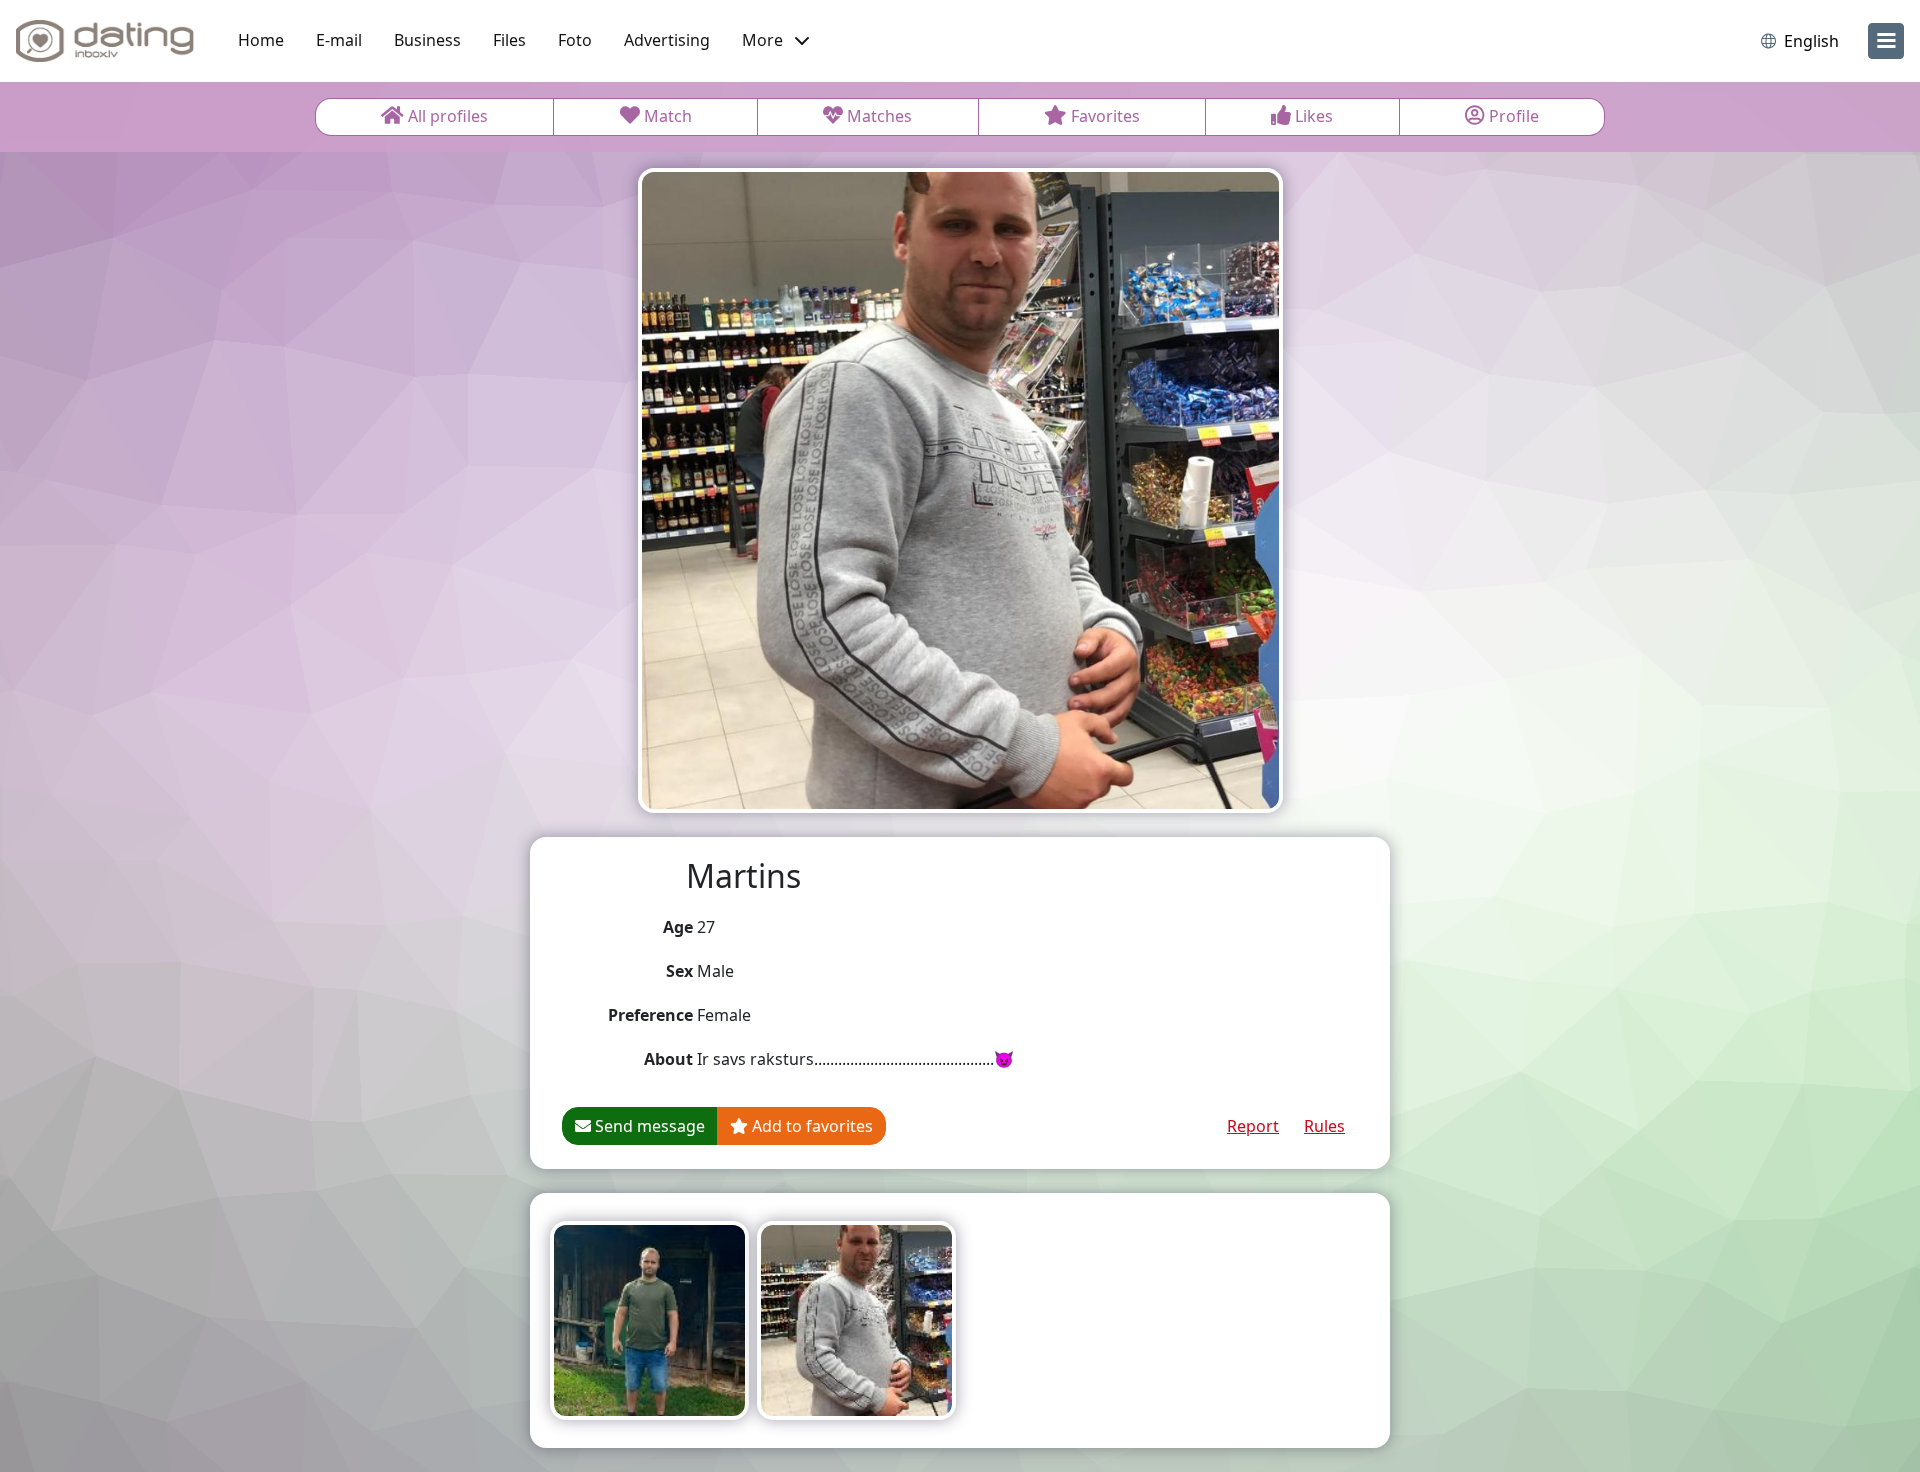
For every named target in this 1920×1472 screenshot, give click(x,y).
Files (509, 40)
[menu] (1886, 41)
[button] (775, 41)
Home (261, 40)
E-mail (339, 40)
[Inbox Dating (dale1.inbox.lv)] (105, 41)
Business (427, 40)
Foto (575, 40)
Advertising (667, 40)
